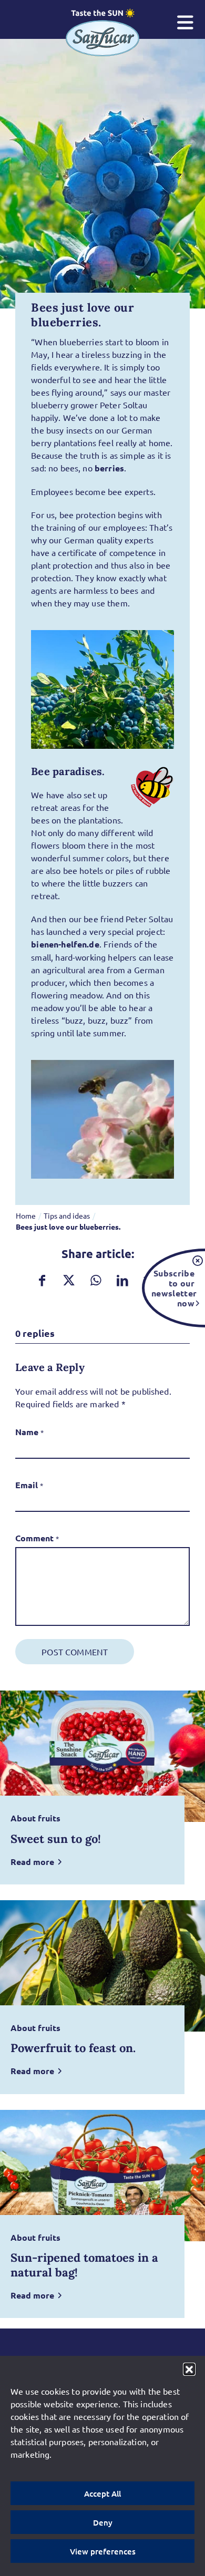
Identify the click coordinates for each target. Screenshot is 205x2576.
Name (29, 1432)
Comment (37, 1538)
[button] (189, 2369)
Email (29, 1485)
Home (26, 1215)
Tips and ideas (67, 1215)
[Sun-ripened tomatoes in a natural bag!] (102, 2176)
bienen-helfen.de (65, 944)
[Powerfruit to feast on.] (102, 1966)
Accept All (102, 2493)
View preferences (103, 2551)
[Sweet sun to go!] (102, 1756)
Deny (103, 2522)
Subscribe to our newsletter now (173, 1288)
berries (109, 468)
